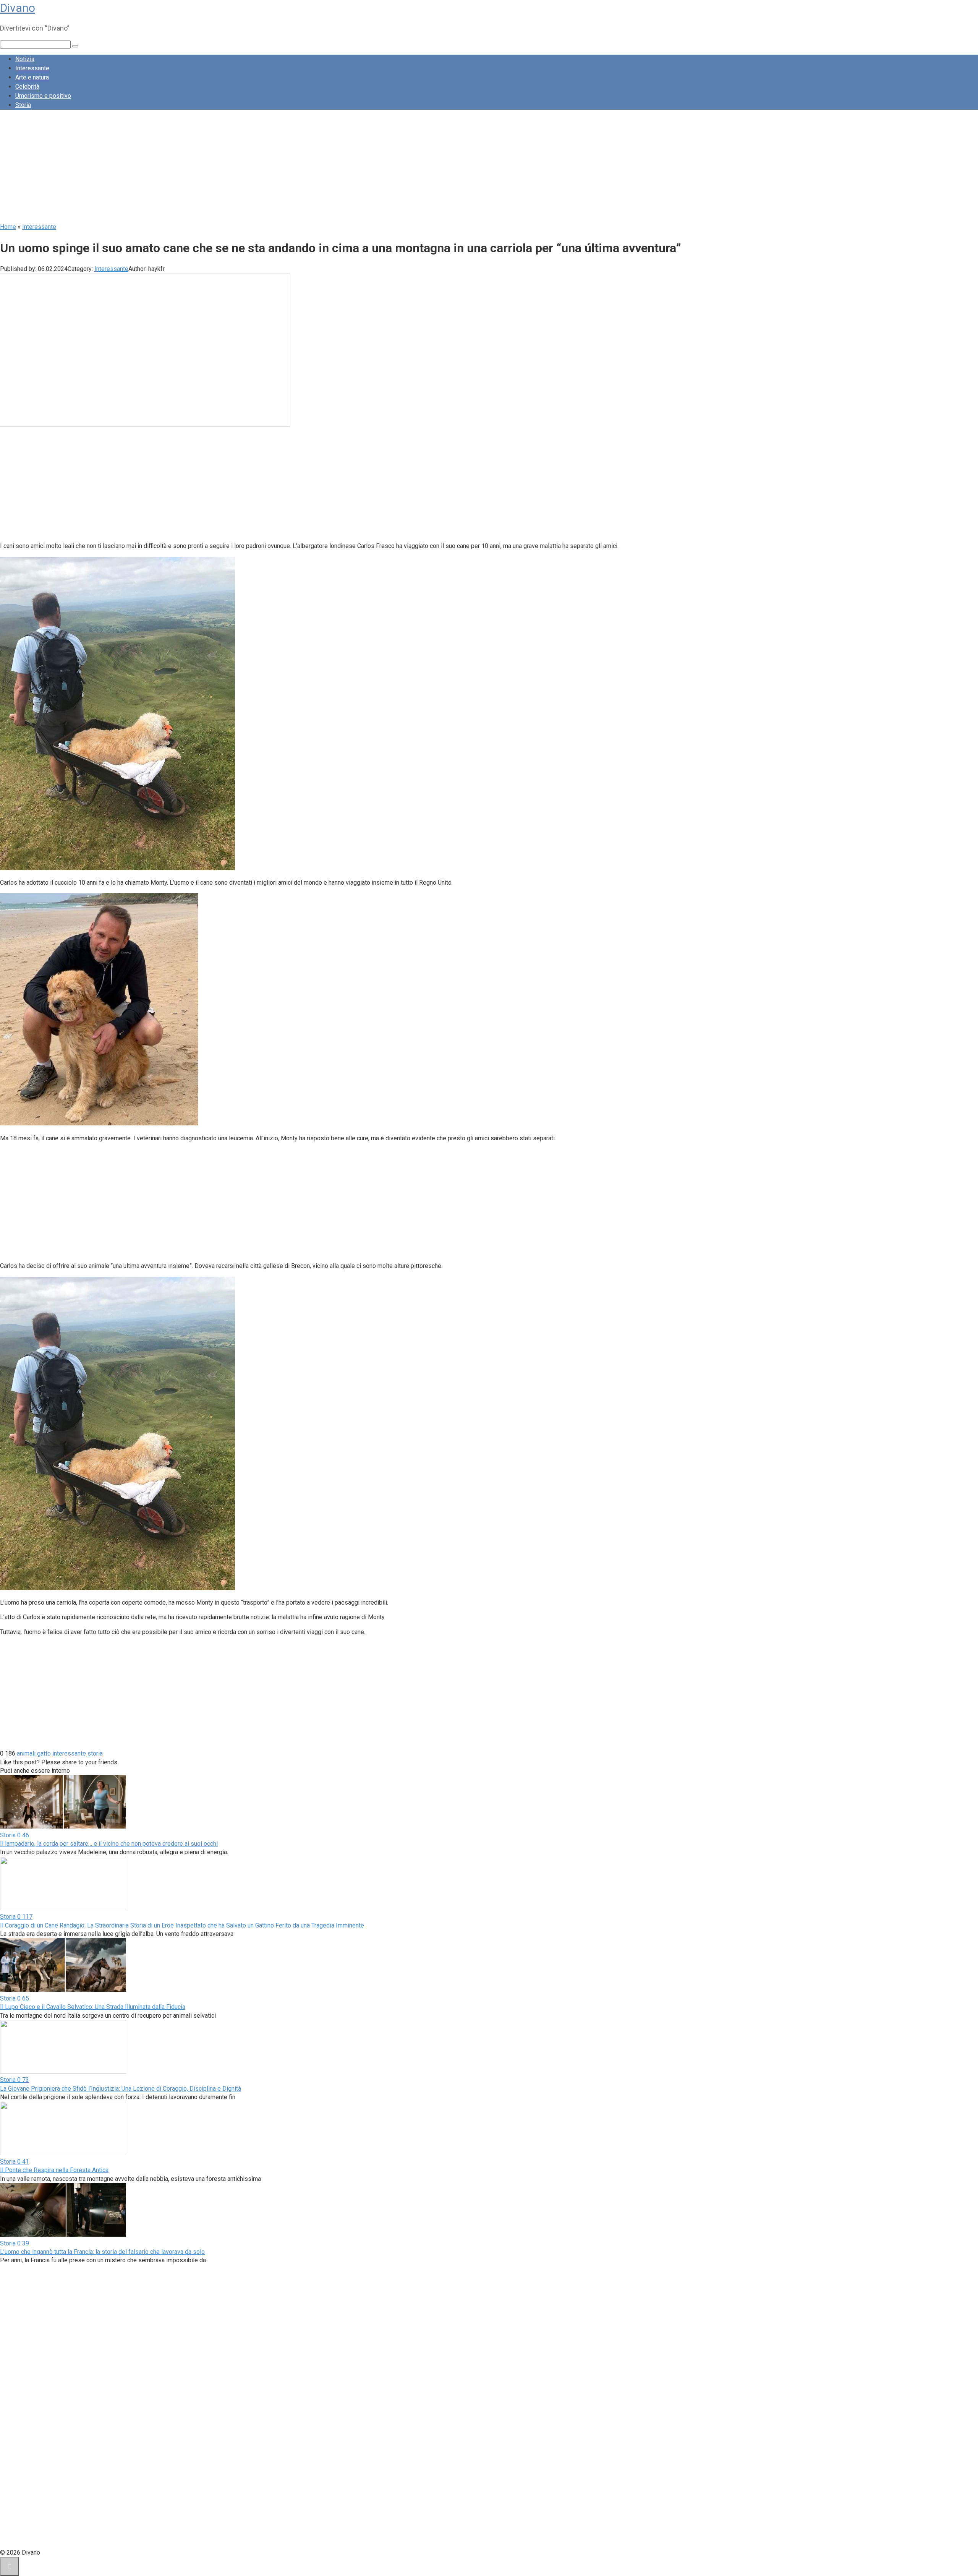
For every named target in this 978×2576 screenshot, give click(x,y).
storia (95, 1753)
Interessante (32, 68)
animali (26, 1753)
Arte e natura (32, 77)
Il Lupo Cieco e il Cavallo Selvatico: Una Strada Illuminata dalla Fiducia (93, 2007)
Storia (23, 105)
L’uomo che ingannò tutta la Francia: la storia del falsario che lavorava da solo (102, 2252)
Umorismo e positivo (43, 96)
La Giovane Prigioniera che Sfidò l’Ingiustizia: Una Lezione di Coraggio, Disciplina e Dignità (121, 2089)
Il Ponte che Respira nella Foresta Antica (54, 2170)
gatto (44, 1753)
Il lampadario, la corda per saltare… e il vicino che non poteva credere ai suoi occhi (109, 1844)
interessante (69, 1753)
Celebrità (27, 87)
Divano (18, 8)
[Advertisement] (229, 169)
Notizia (25, 59)
